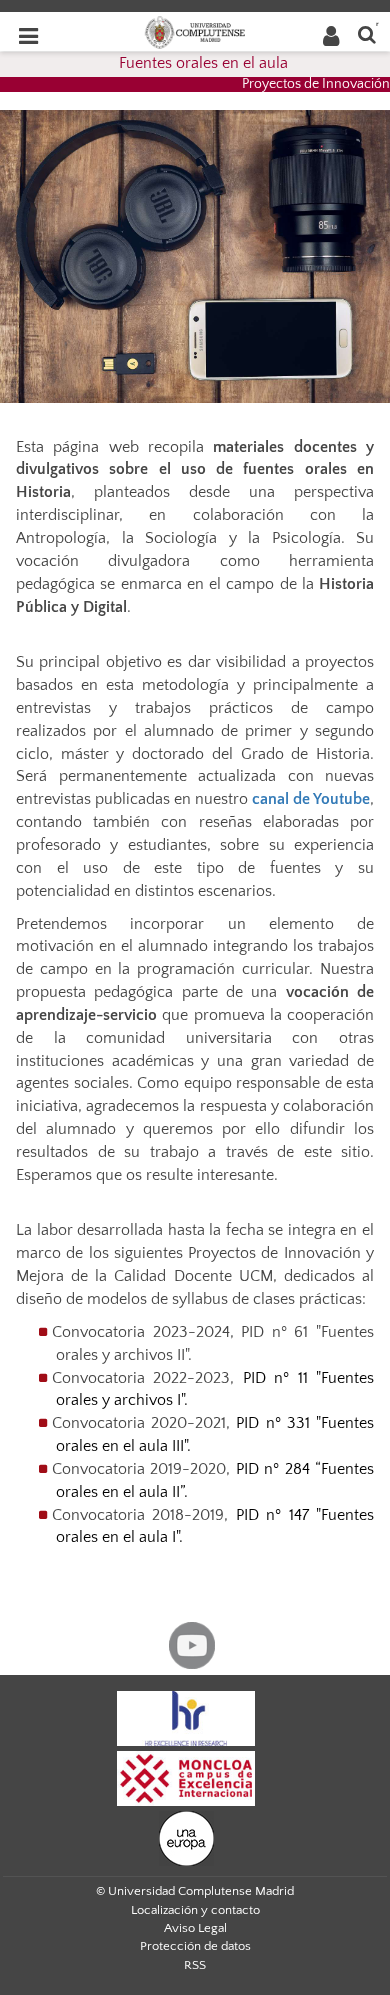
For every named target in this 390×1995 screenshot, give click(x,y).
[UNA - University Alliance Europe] (186, 1837)
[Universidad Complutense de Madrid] (195, 31)
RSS (195, 1965)
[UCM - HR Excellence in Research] (186, 1717)
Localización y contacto (195, 1910)
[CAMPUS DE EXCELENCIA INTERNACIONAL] (186, 1777)
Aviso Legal (195, 1928)
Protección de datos (195, 1946)
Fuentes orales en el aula (203, 63)
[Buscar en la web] (367, 33)
